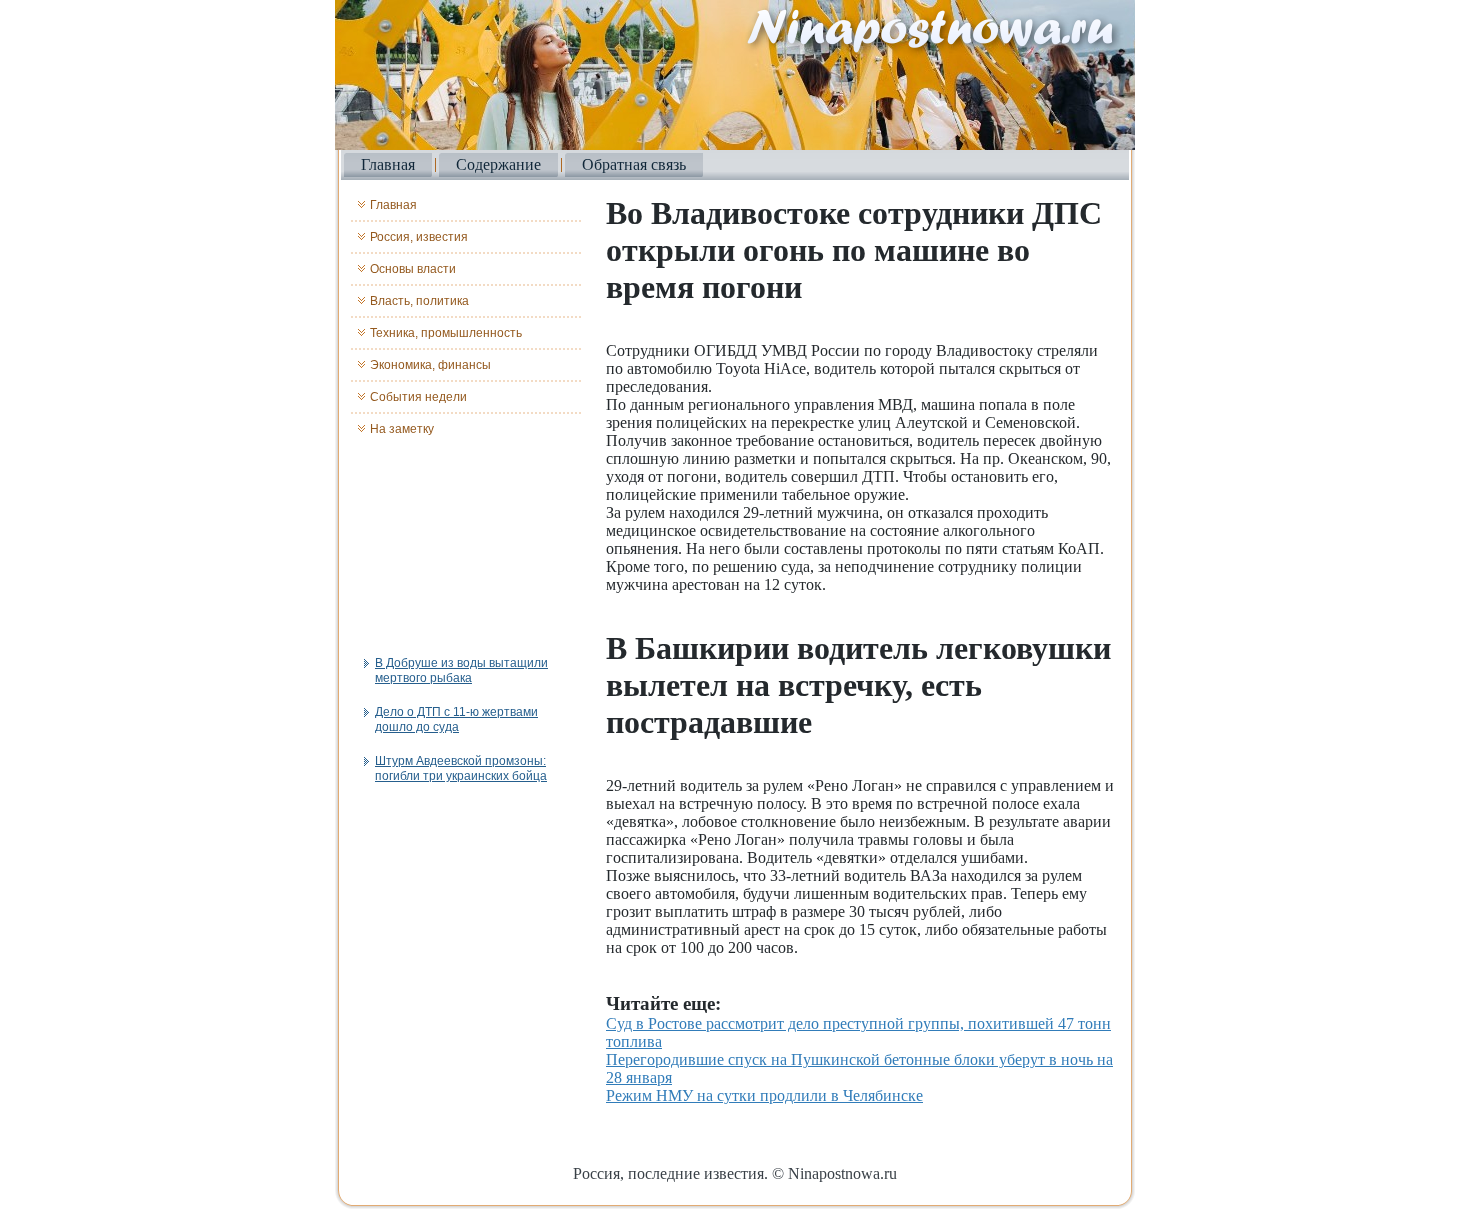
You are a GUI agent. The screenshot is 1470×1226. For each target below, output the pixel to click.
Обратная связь (634, 164)
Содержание (498, 164)
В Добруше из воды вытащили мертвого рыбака (461, 670)
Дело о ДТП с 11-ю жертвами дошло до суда (456, 719)
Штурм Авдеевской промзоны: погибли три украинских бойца (461, 768)
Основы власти (413, 269)
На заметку (402, 429)
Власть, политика (419, 301)
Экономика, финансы (430, 365)
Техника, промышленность (446, 333)
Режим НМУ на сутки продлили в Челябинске (764, 1095)
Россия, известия (419, 237)
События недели (418, 397)
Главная (388, 164)
